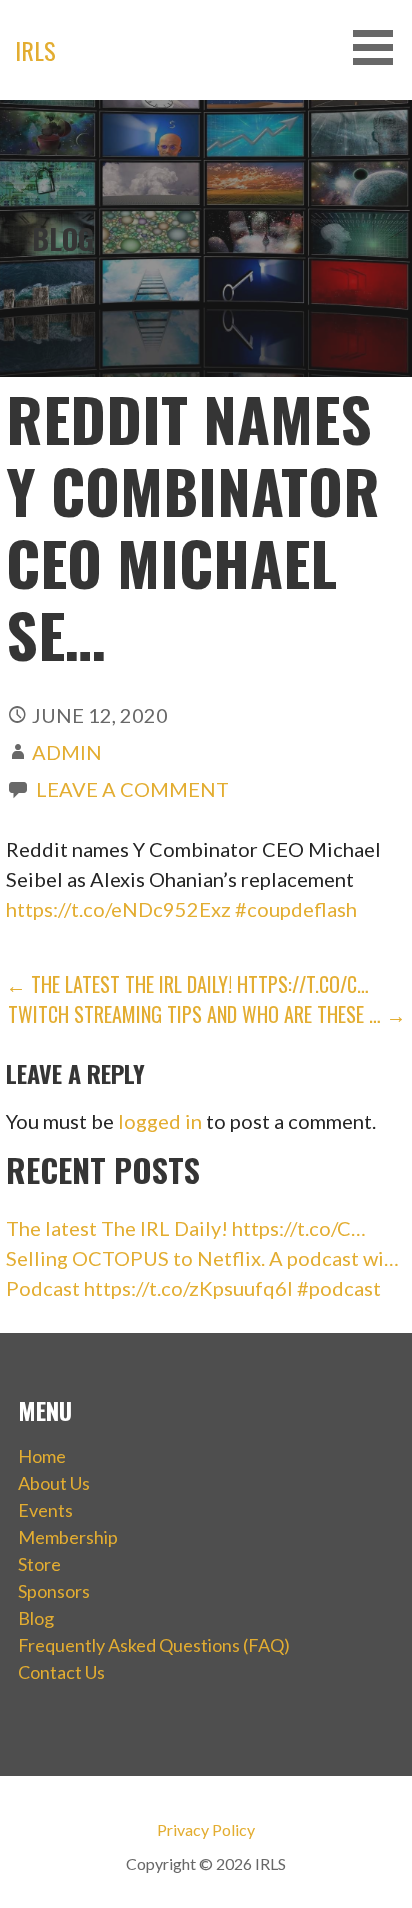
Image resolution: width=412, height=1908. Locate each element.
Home (42, 1456)
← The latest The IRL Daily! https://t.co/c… (187, 984)
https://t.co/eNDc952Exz (118, 909)
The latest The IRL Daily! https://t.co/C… (186, 1228)
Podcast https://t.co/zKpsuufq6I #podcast (193, 1288)
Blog (36, 1618)
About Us (54, 1483)
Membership (68, 1537)
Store (39, 1564)
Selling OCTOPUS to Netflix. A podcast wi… (202, 1258)
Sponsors (54, 1591)
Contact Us (61, 1672)
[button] (380, 47)
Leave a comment (132, 789)
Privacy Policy (206, 1829)
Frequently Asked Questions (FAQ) (154, 1645)
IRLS (35, 50)
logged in (160, 1121)
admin (67, 752)
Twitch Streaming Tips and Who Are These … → (207, 1014)
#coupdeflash (296, 909)
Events (45, 1510)
